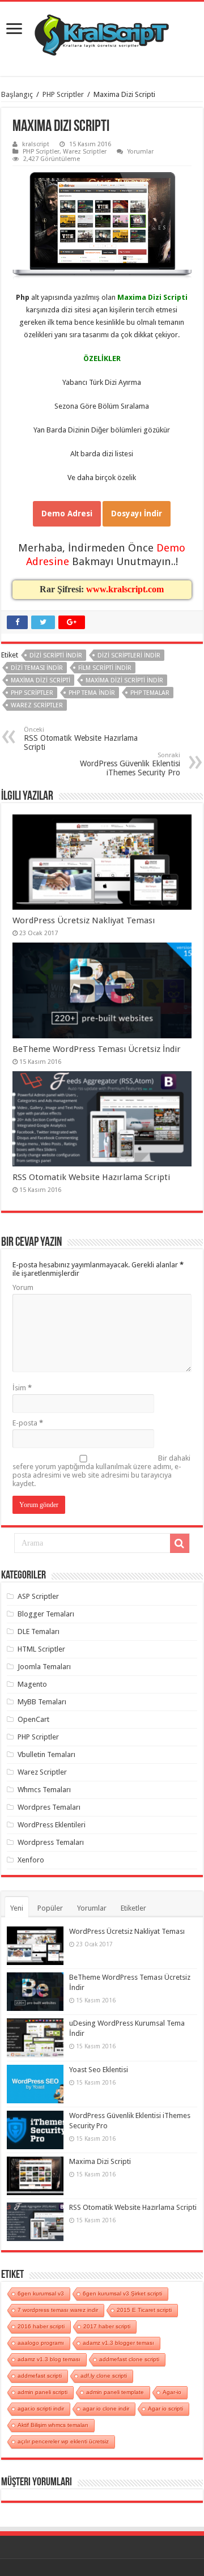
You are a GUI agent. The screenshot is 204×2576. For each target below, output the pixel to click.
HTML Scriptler (41, 1649)
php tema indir (92, 693)
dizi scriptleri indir (129, 655)
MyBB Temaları (42, 1702)
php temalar (150, 693)
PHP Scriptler (63, 94)
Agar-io (172, 2392)
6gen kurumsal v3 (41, 2293)
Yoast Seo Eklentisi (99, 2070)
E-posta (28, 1423)
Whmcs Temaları (44, 1790)
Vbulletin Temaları (46, 1754)
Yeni (17, 1908)
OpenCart (33, 1719)
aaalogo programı (41, 2343)
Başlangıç (17, 94)
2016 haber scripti (41, 2326)
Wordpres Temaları (49, 1807)
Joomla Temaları (44, 1667)
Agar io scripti (165, 2409)
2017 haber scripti (107, 2326)
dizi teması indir (37, 668)
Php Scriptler (32, 693)
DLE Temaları (39, 1631)
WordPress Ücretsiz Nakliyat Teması (84, 920)
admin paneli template (115, 2392)
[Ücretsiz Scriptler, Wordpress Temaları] (102, 32)
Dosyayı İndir (137, 513)
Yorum (23, 1287)
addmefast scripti (40, 2376)
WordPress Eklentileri (52, 1825)
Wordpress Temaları (51, 1842)
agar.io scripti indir (41, 2409)
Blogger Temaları (46, 1614)
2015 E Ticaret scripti (144, 2310)
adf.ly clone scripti (104, 2376)
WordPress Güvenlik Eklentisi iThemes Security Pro (130, 764)
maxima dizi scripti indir (124, 680)
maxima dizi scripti (41, 680)
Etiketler (133, 1908)
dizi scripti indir (56, 655)
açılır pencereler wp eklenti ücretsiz (63, 2441)
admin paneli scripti (42, 2392)
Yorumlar (141, 152)
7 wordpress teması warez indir (58, 2310)
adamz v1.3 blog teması (49, 2359)
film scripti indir (105, 668)
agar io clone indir (106, 2409)
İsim (22, 1388)
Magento (32, 1684)
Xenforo (31, 1860)
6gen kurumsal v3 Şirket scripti (122, 2293)
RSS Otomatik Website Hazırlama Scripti (81, 739)
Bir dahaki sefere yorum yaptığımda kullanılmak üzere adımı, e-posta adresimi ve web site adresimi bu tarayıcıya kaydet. (101, 1471)
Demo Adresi (67, 513)
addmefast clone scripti (129, 2359)
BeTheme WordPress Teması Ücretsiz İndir (97, 1049)
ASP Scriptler (38, 1596)
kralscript (36, 144)
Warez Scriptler (85, 152)
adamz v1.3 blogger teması (118, 2343)
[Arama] (180, 1543)
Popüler (50, 1908)
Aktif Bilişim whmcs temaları (53, 2425)
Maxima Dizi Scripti (100, 2161)
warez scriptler (37, 705)
